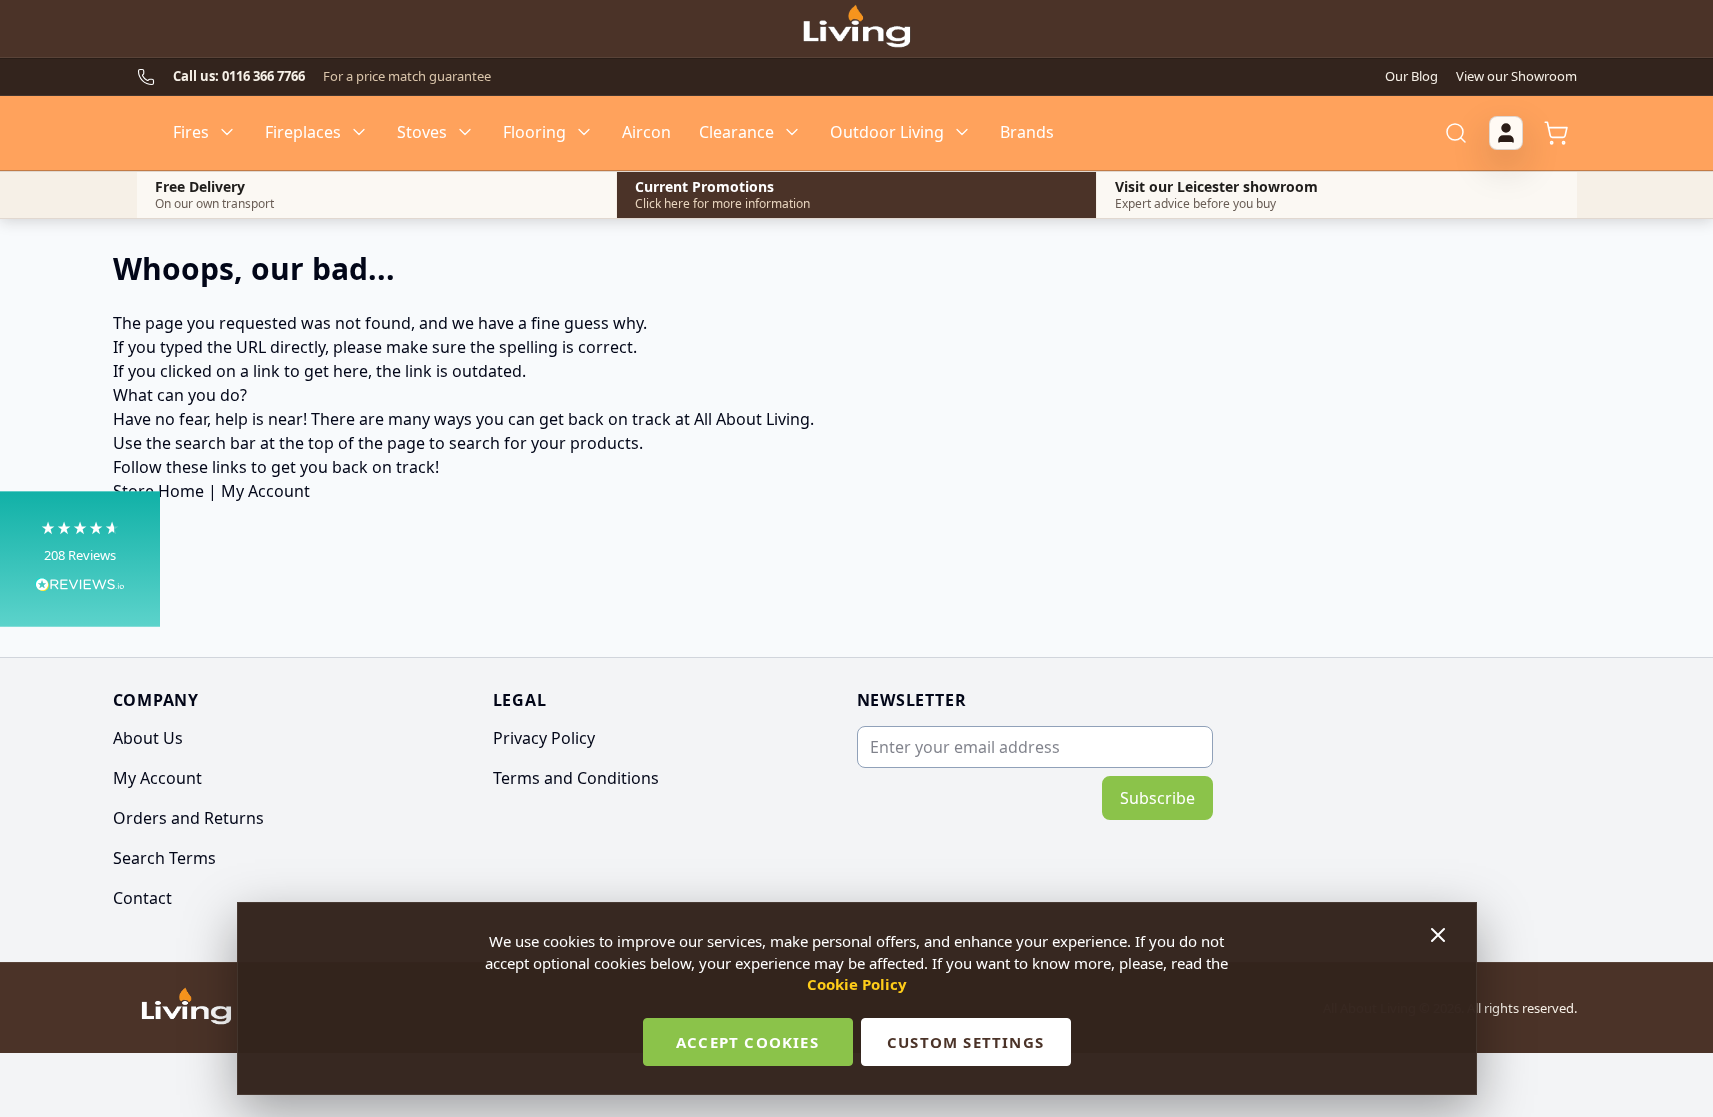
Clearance (736, 132)
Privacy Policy (544, 738)
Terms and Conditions (576, 778)
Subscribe (1157, 798)
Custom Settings (965, 1042)
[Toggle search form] (1456, 133)
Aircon (646, 132)
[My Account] (1506, 133)
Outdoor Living (887, 132)
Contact (142, 898)
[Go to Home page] (856, 29)
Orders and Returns (188, 818)
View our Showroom (1516, 76)
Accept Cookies (747, 1042)
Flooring (534, 132)
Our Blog (1411, 76)
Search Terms (164, 858)
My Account (265, 491)
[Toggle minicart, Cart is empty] (1556, 133)
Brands (1027, 132)
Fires (191, 132)
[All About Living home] (186, 1008)
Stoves (422, 132)
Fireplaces (303, 132)
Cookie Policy (857, 984)
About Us (148, 738)
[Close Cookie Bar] (1440, 935)
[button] (80, 558)
